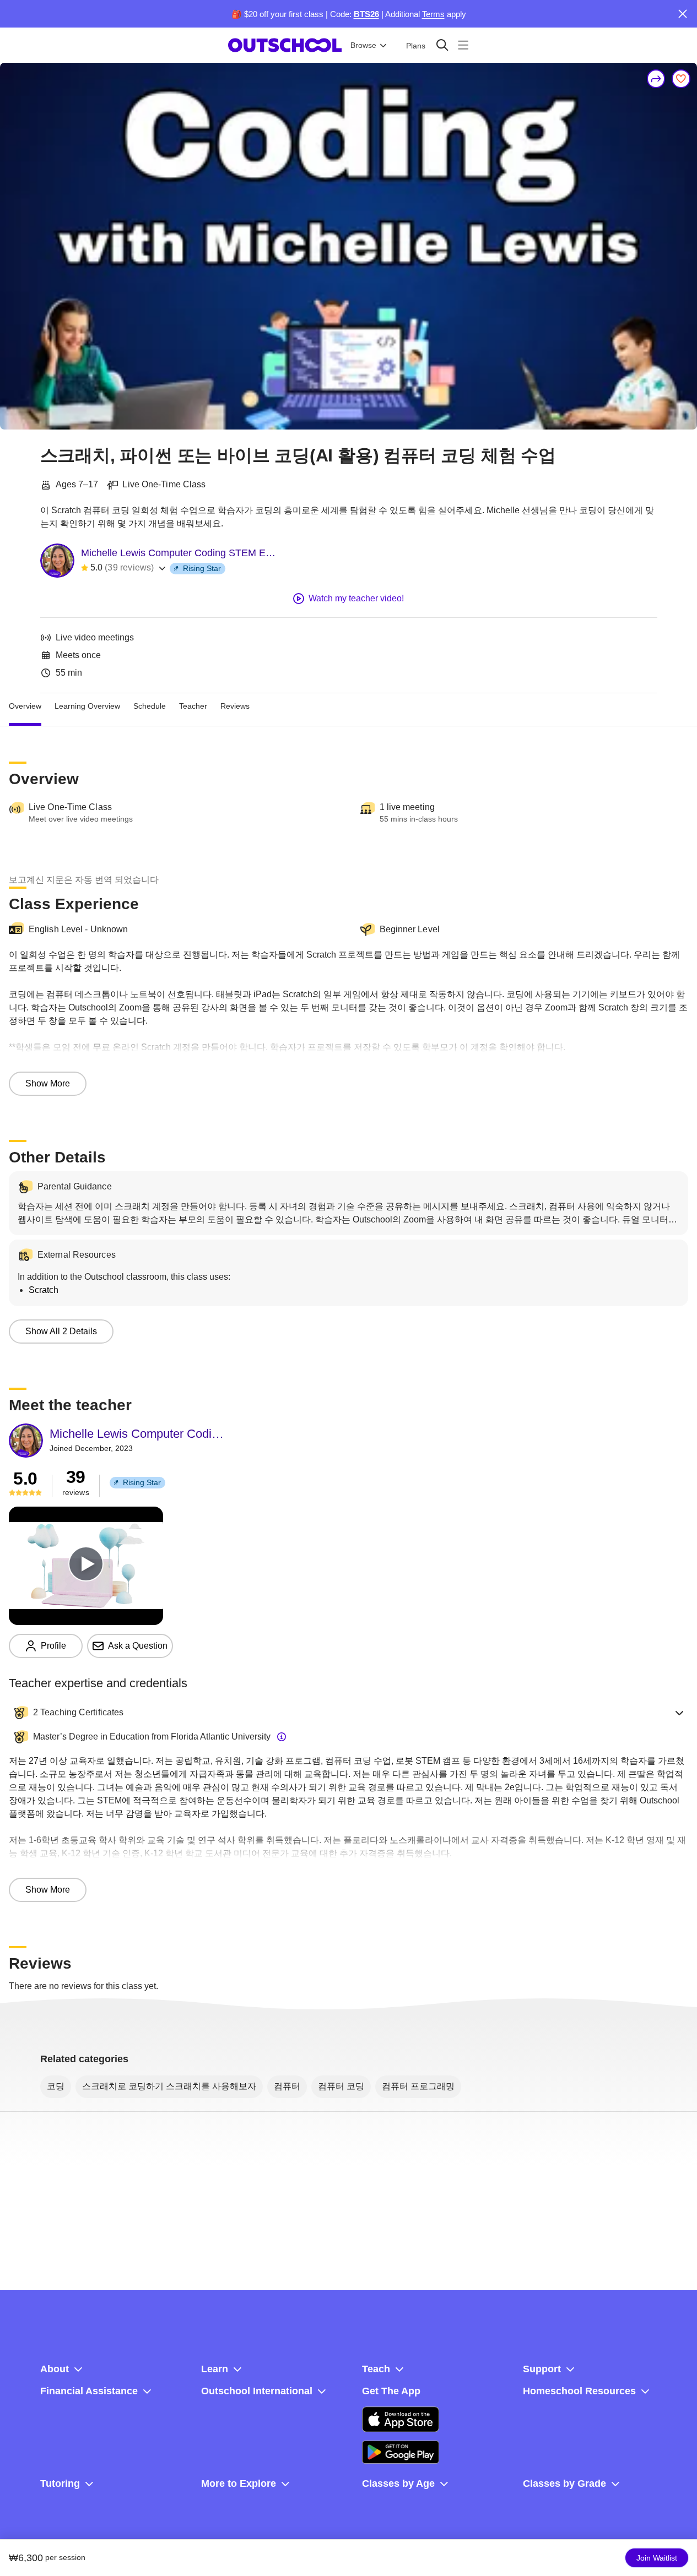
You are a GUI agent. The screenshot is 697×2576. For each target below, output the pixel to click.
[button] (348, 1713)
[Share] (656, 79)
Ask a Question (138, 1646)
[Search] (442, 45)
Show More (48, 1083)
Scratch (44, 1290)
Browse (363, 45)
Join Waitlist (657, 2558)
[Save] (681, 79)
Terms (433, 14)
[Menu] (463, 45)
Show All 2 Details (61, 1331)
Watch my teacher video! (356, 598)
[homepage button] (285, 45)
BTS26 (366, 14)
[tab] (25, 707)
